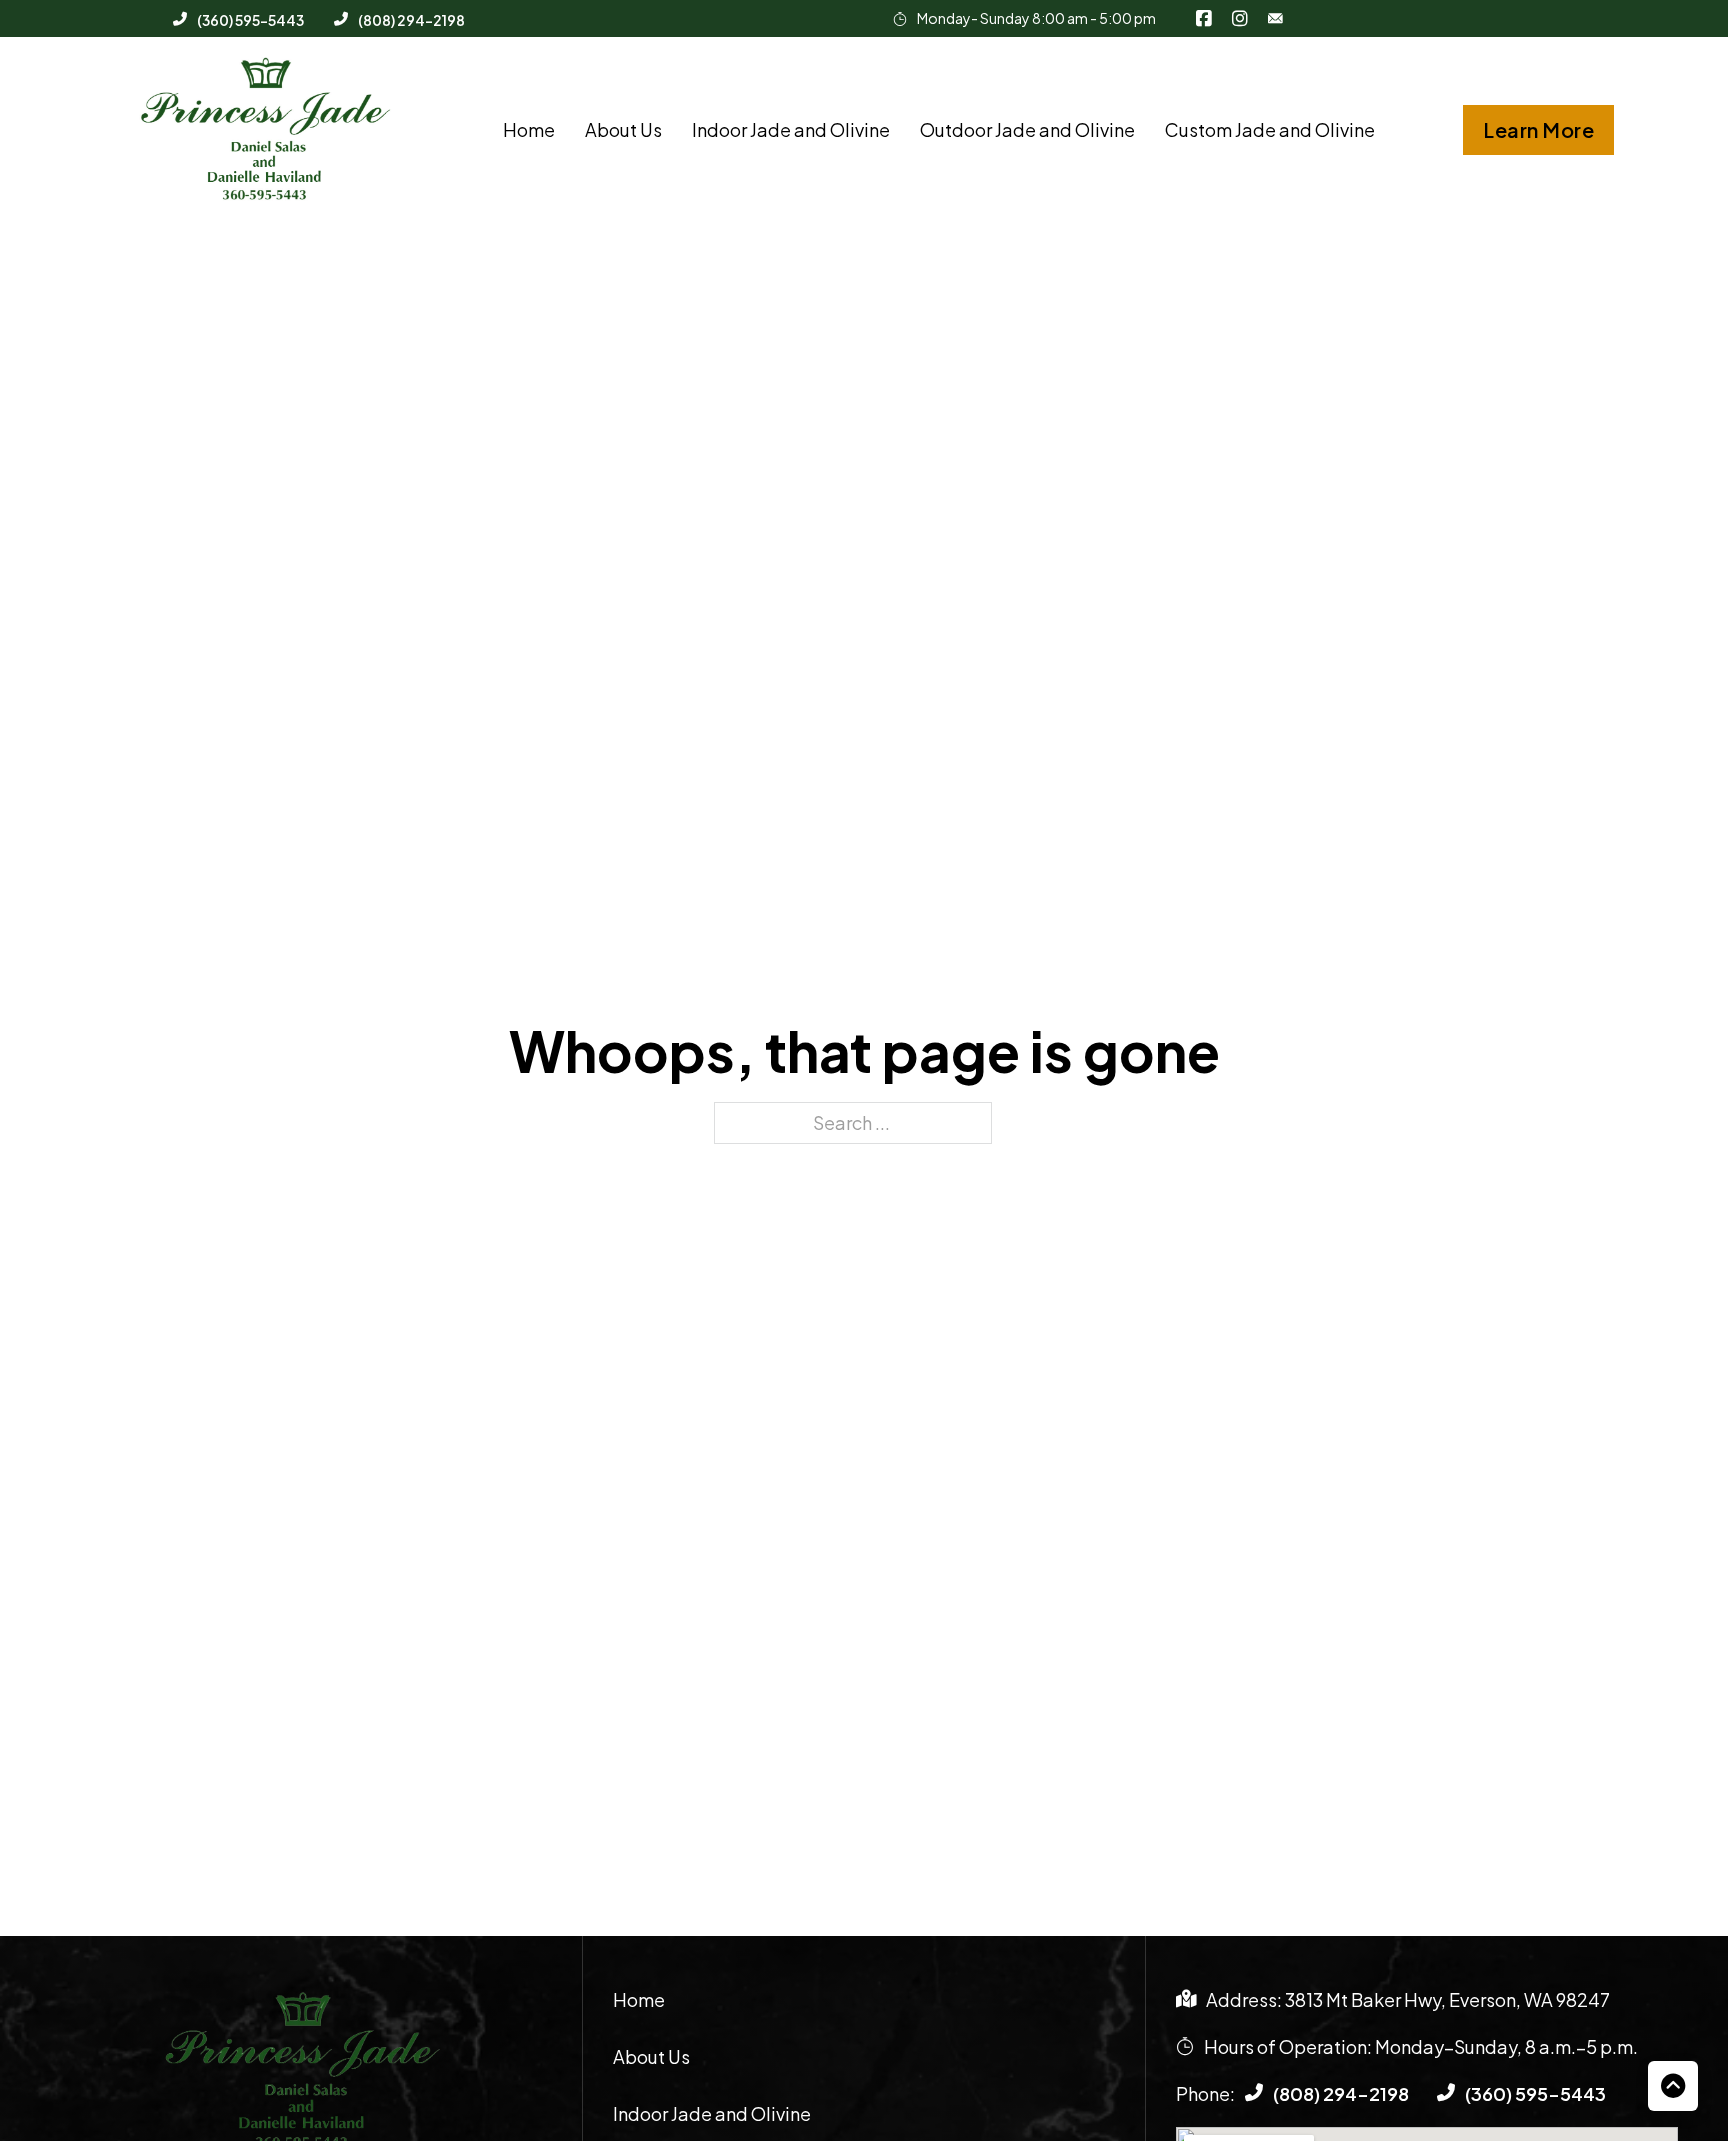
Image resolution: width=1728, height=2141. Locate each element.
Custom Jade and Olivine (1270, 129)
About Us (623, 129)
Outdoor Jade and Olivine (1027, 129)
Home (529, 129)
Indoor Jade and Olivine (791, 129)
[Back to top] (1673, 2086)
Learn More (1538, 129)
